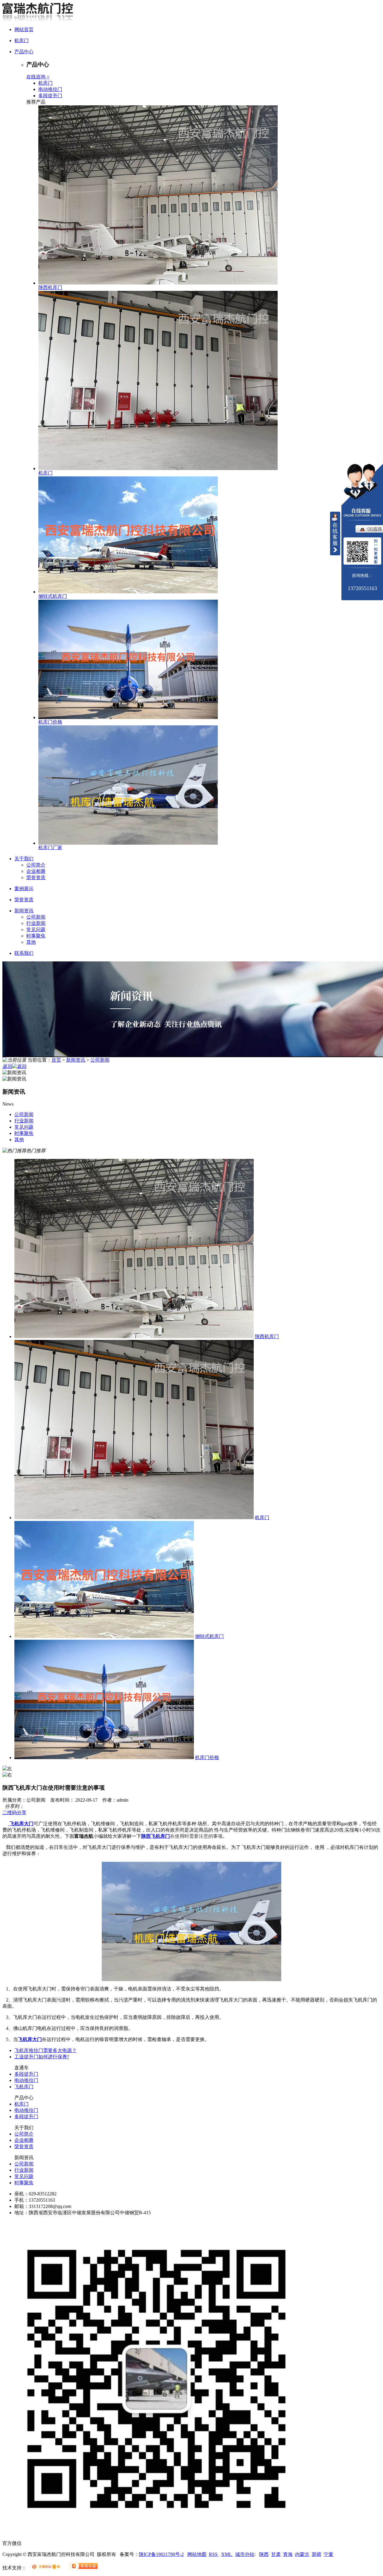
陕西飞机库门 (156, 1836)
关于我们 (24, 859)
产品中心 (24, 52)
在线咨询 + (38, 77)
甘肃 (276, 2554)
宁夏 (329, 2554)
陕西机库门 (50, 287)
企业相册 (36, 871)
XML (227, 2554)
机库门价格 (50, 722)
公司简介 (36, 865)
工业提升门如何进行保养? (42, 2057)
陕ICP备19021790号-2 (161, 2554)
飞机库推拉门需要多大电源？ (45, 2050)
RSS (214, 2554)
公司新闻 (36, 917)
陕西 (264, 2554)
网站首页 (24, 29)
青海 (288, 2554)
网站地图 (197, 2554)
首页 (56, 1060)
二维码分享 (14, 1813)
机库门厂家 (50, 848)
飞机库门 (24, 2087)
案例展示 (24, 889)
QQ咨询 (375, 529)
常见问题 (36, 930)
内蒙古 (302, 2554)
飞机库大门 (21, 1824)
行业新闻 (36, 923)
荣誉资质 (36, 877)
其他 (31, 942)
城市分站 (245, 2554)
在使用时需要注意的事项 (196, 1836)
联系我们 (24, 953)
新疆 (317, 2554)
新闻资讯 (24, 911)
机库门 (22, 41)
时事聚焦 (36, 936)
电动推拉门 (50, 89)
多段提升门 (50, 96)
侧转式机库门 (53, 596)
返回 (7, 1066)
